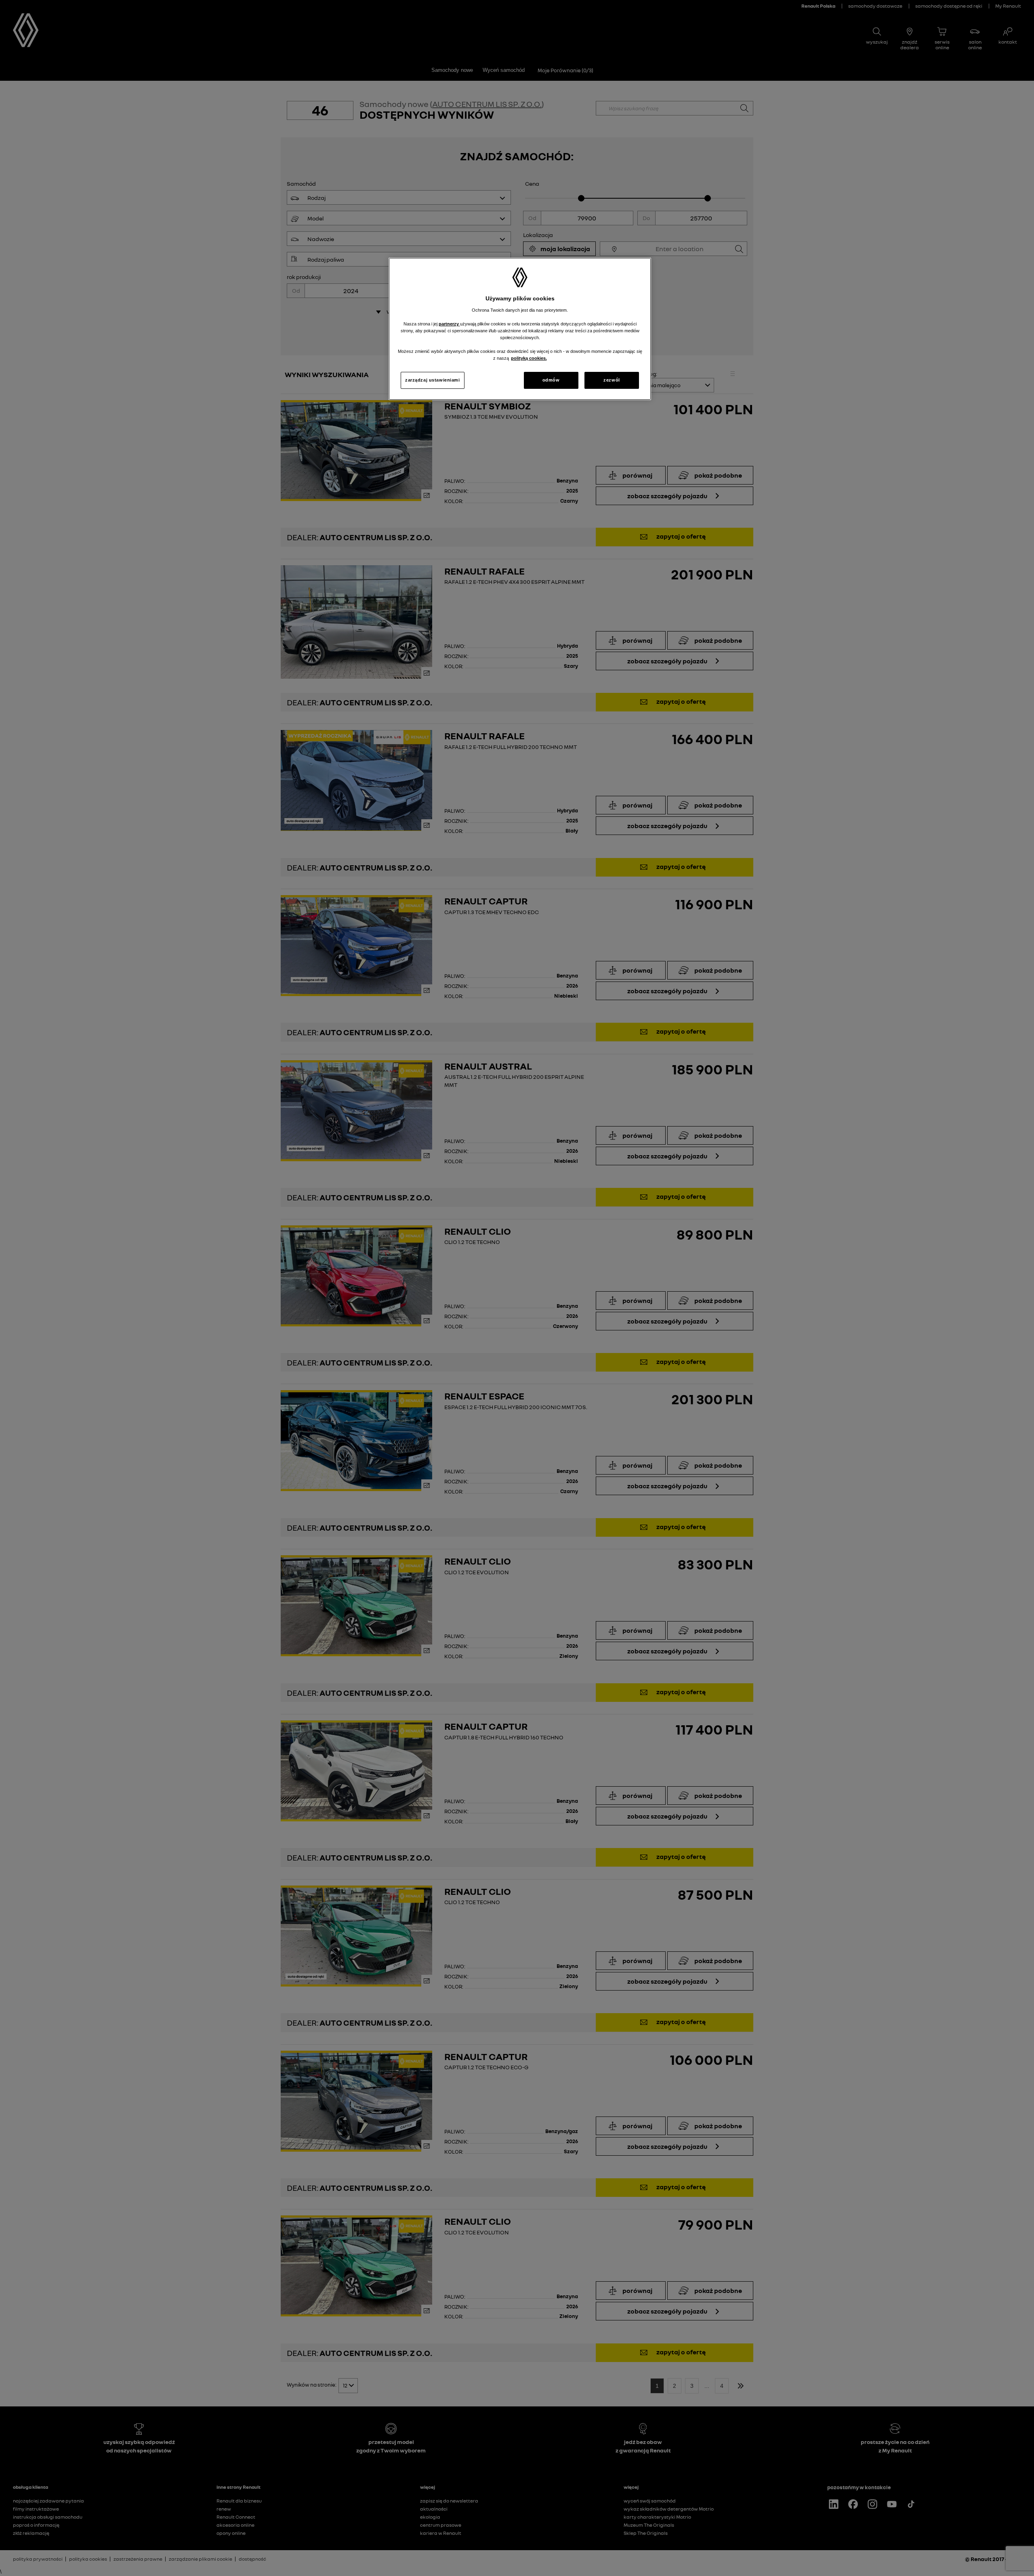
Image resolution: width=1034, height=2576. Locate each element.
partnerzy (449, 324)
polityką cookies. (529, 358)
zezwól (612, 380)
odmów (551, 380)
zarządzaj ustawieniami (433, 380)
